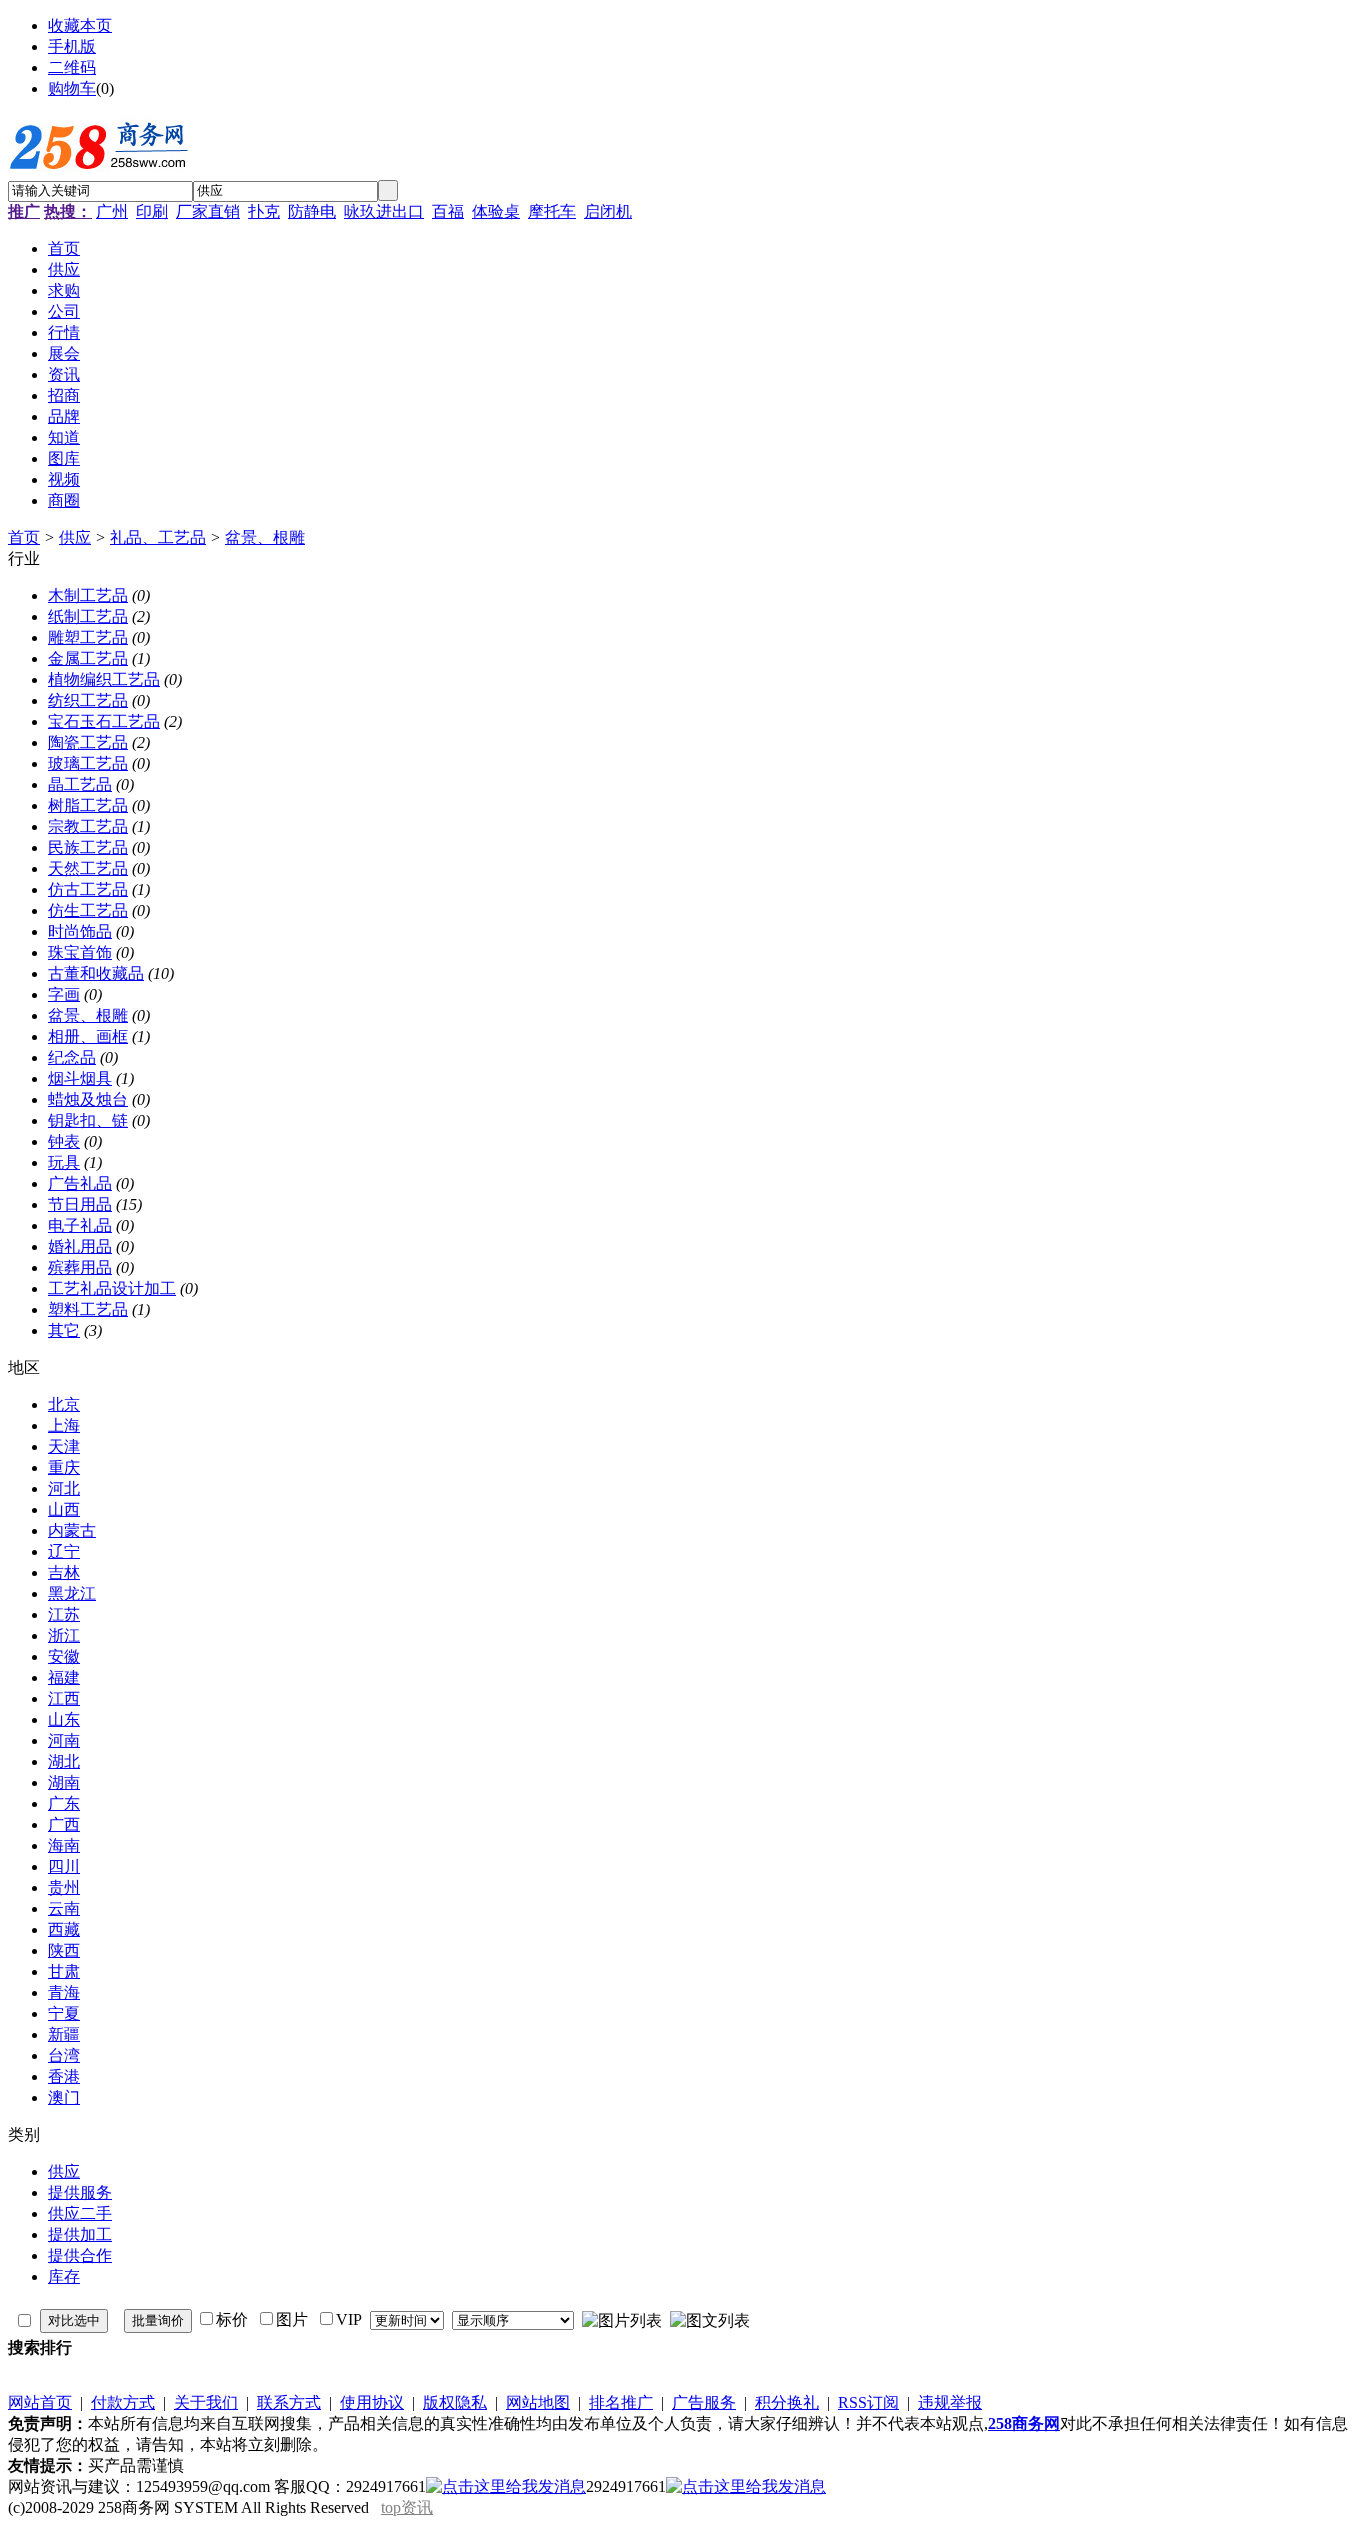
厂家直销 (208, 211)
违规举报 (950, 2402)
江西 (64, 1698)
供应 (75, 537)
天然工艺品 (88, 868)
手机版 (72, 46)
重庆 (64, 1467)
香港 (64, 2076)
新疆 (64, 2034)
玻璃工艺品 (88, 763)
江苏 (64, 1614)
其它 (64, 1330)
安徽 (64, 1656)
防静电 (312, 211)
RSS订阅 (868, 2402)
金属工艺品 (88, 658)
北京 (64, 1404)
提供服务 (80, 2192)
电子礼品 (80, 1225)
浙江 (64, 1635)
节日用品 (80, 1204)
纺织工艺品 (88, 700)
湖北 (64, 1761)
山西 (64, 1509)
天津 (64, 1446)
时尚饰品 (80, 931)
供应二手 (80, 2213)
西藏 (64, 1929)
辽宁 (64, 1551)
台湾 (64, 2055)
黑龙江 (72, 1593)
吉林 (64, 1572)
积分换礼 (787, 2402)
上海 (64, 1425)
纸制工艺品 (88, 616)
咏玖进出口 (384, 211)
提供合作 (80, 2255)
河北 (64, 1488)
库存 (64, 2276)
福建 (64, 1677)
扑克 (264, 211)
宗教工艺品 (88, 826)
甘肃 (64, 1971)
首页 (24, 537)
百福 (448, 211)
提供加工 (80, 2234)
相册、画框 (88, 1036)
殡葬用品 (80, 1267)
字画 (64, 994)
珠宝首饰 (80, 952)
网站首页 (40, 2402)
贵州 (64, 1887)
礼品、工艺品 (158, 537)
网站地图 (538, 2402)
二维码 (72, 67)
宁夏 (64, 2013)
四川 (64, 1866)
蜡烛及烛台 (88, 1099)
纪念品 (72, 1057)
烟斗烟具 (80, 1078)
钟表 (64, 1141)
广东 (64, 1803)
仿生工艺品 (88, 910)
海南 (64, 1845)
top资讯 (407, 2507)
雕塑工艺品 (88, 637)
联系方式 (289, 2402)
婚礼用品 (80, 1246)
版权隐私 (455, 2402)
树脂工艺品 (88, 805)
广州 (112, 211)
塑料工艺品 (88, 1309)
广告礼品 (80, 1183)
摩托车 (552, 211)
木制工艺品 (88, 595)
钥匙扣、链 (88, 1120)
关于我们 (206, 2402)
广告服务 (704, 2402)
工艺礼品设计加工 (112, 1288)
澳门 (64, 2097)
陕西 (64, 1950)
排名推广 (621, 2402)
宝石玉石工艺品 (104, 721)
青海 (64, 1992)
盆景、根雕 (265, 537)
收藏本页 (80, 25)
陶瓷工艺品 (88, 742)
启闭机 (608, 211)
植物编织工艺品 (104, 679)
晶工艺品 (80, 784)
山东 (64, 1719)
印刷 (152, 211)
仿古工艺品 (88, 889)
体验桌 (496, 211)
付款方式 (123, 2402)
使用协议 (372, 2402)
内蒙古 (72, 1530)
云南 (64, 1908)
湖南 (64, 1782)
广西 (64, 1824)
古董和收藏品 (96, 973)
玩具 (64, 1162)
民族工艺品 (88, 847)
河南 (64, 1740)
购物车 (72, 88)
